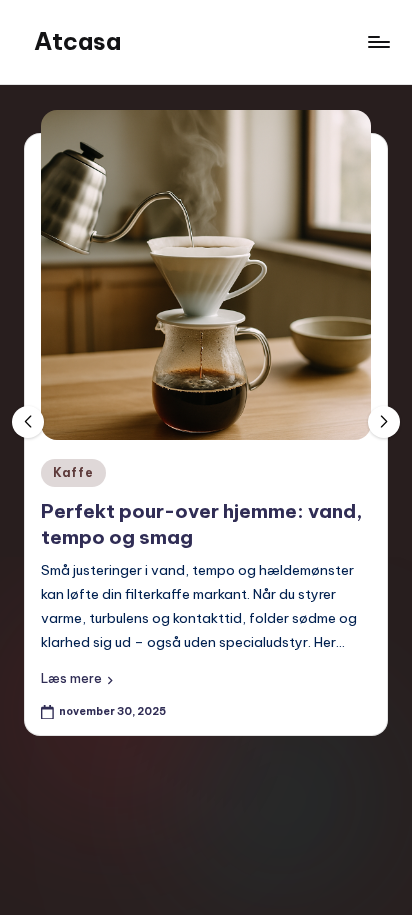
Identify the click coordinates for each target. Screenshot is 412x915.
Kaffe (73, 472)
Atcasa (77, 41)
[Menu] (378, 41)
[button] (77, 679)
